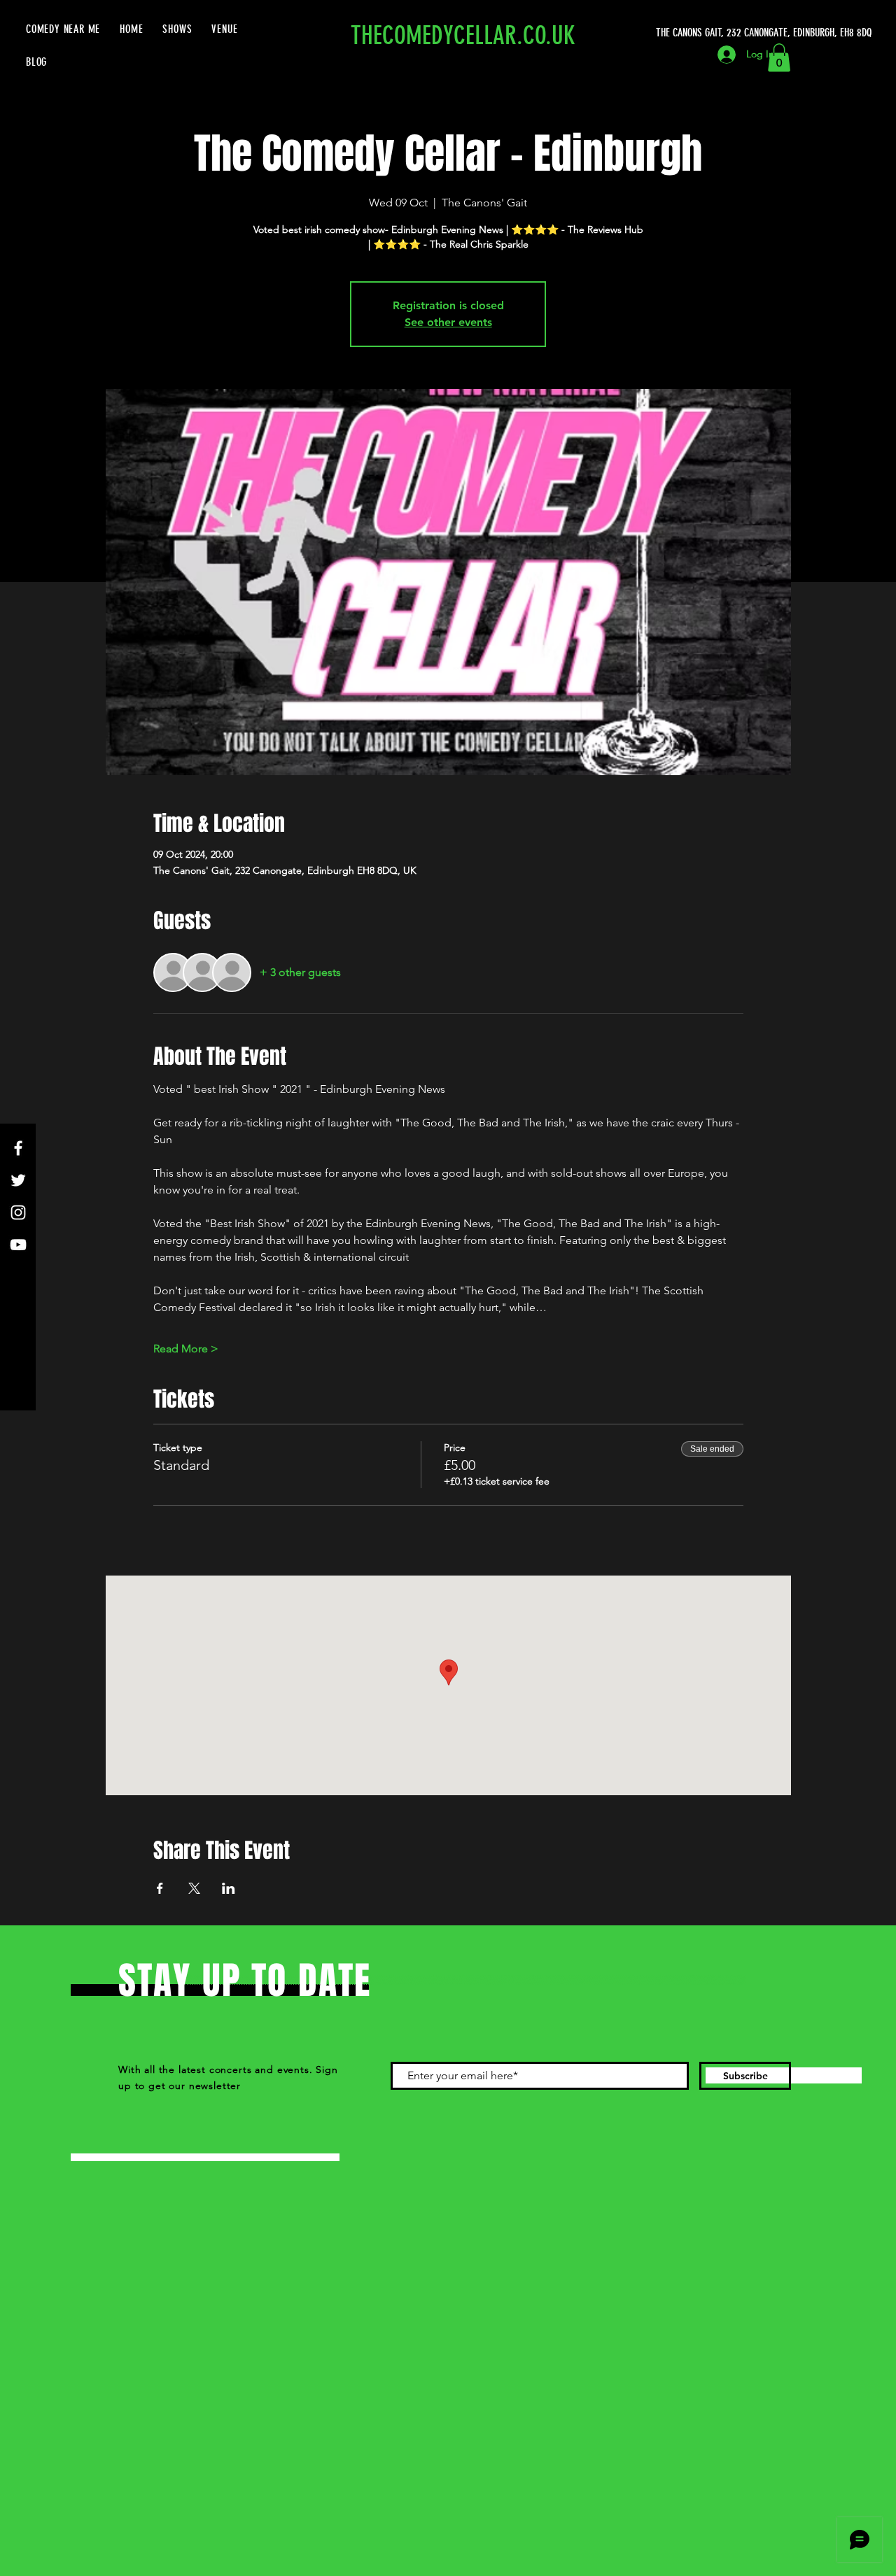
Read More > (186, 1349)
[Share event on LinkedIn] (229, 1888)
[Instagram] (18, 1212)
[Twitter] (18, 1180)
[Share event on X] (194, 1888)
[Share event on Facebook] (160, 1888)
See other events (448, 322)
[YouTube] (18, 1245)
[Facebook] (18, 1148)
